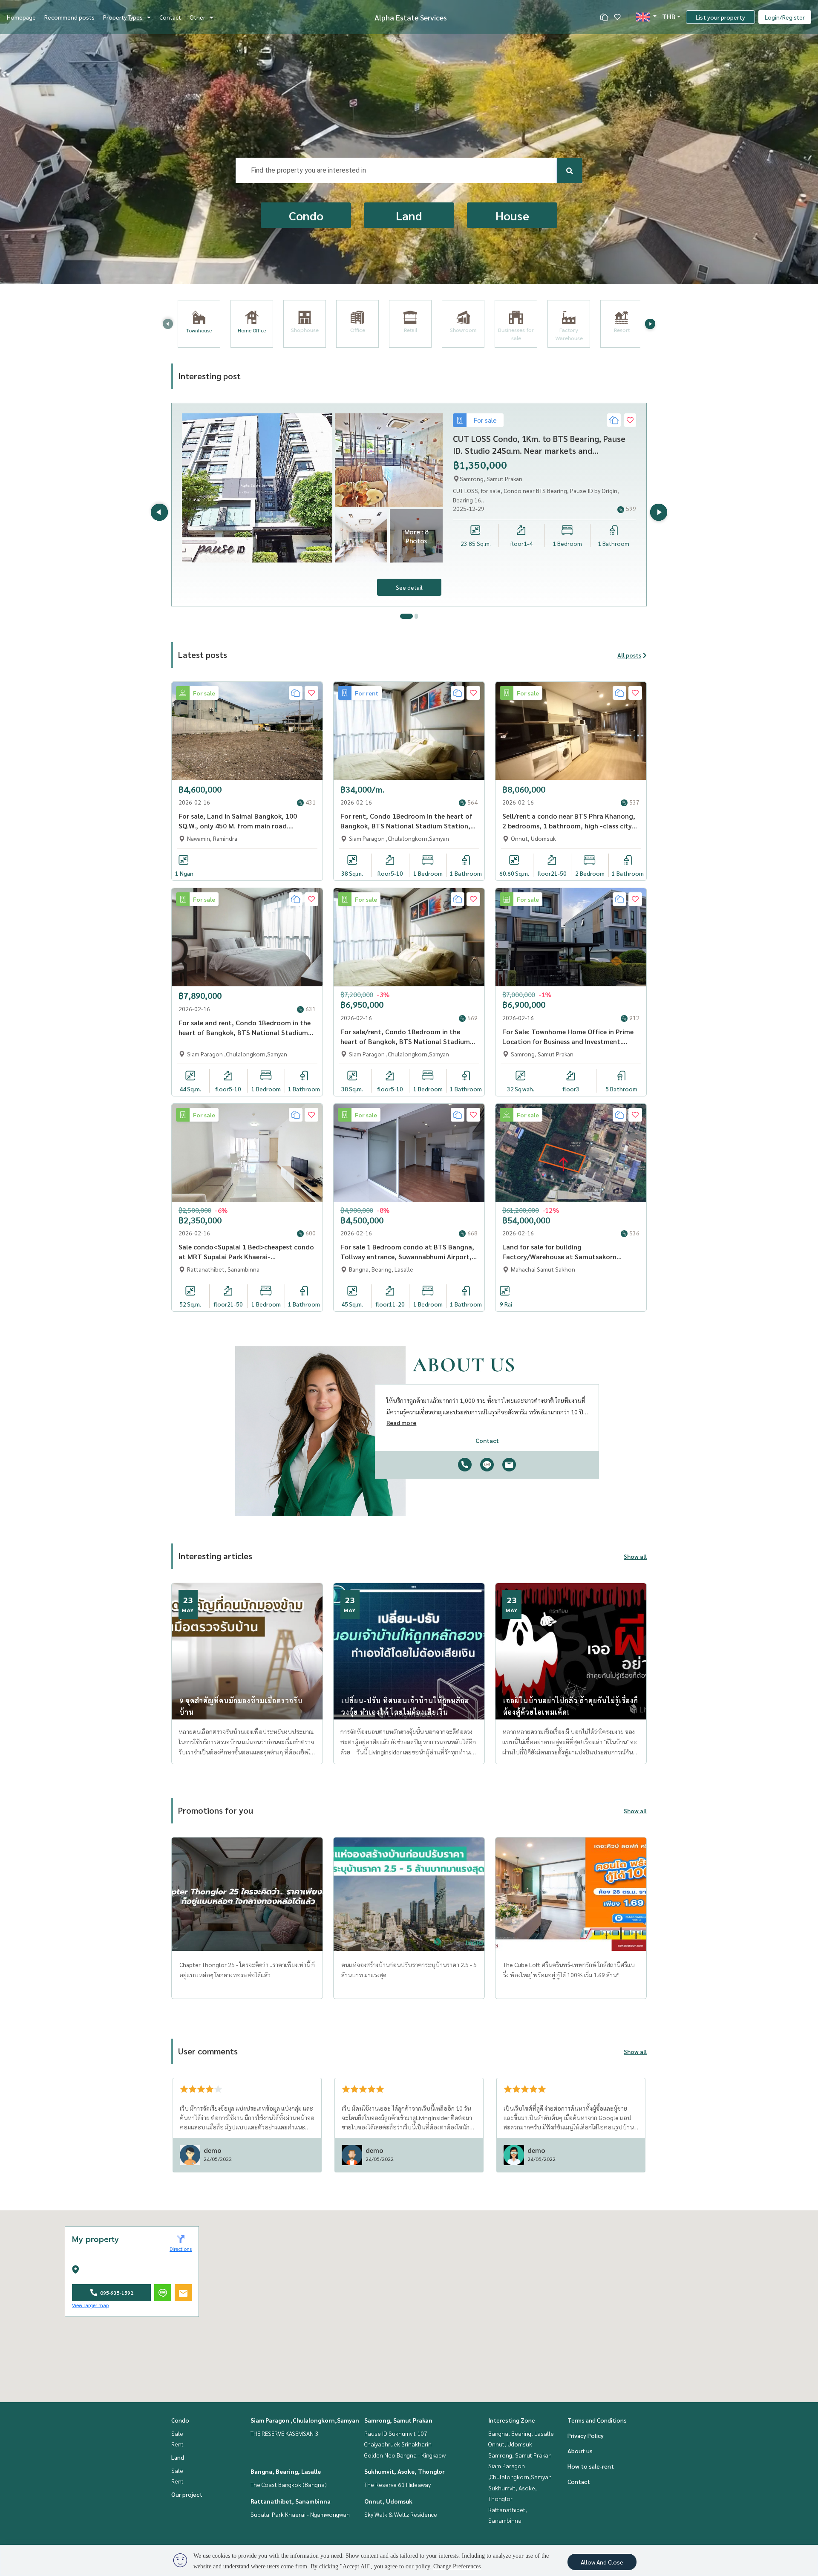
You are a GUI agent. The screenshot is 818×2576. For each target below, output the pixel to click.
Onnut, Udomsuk (388, 2501)
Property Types (123, 17)
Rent (177, 2444)
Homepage (21, 17)
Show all (635, 1556)
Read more (401, 1422)
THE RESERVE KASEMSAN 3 (284, 2433)
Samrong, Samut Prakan (398, 2420)
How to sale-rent (591, 2466)
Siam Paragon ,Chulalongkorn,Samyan (305, 2420)
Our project (187, 2494)
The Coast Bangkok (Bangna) (289, 2484)
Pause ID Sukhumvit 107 (396, 2433)
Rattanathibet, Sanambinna (291, 2501)
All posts (629, 655)
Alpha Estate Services (411, 17)
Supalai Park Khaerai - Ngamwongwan (300, 2514)
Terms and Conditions (597, 2420)
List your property (720, 17)
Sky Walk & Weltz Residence (401, 2514)
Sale (177, 2433)
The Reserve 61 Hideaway (397, 2484)
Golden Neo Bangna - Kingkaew (405, 2455)
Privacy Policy (586, 2435)
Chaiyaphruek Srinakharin (398, 2444)
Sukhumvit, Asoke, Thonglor (405, 2471)
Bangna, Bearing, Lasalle (286, 2471)
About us (580, 2451)
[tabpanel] (409, 505)
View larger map (90, 2305)
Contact (170, 17)
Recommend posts (69, 17)
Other (197, 17)
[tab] (406, 616)
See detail (409, 587)
